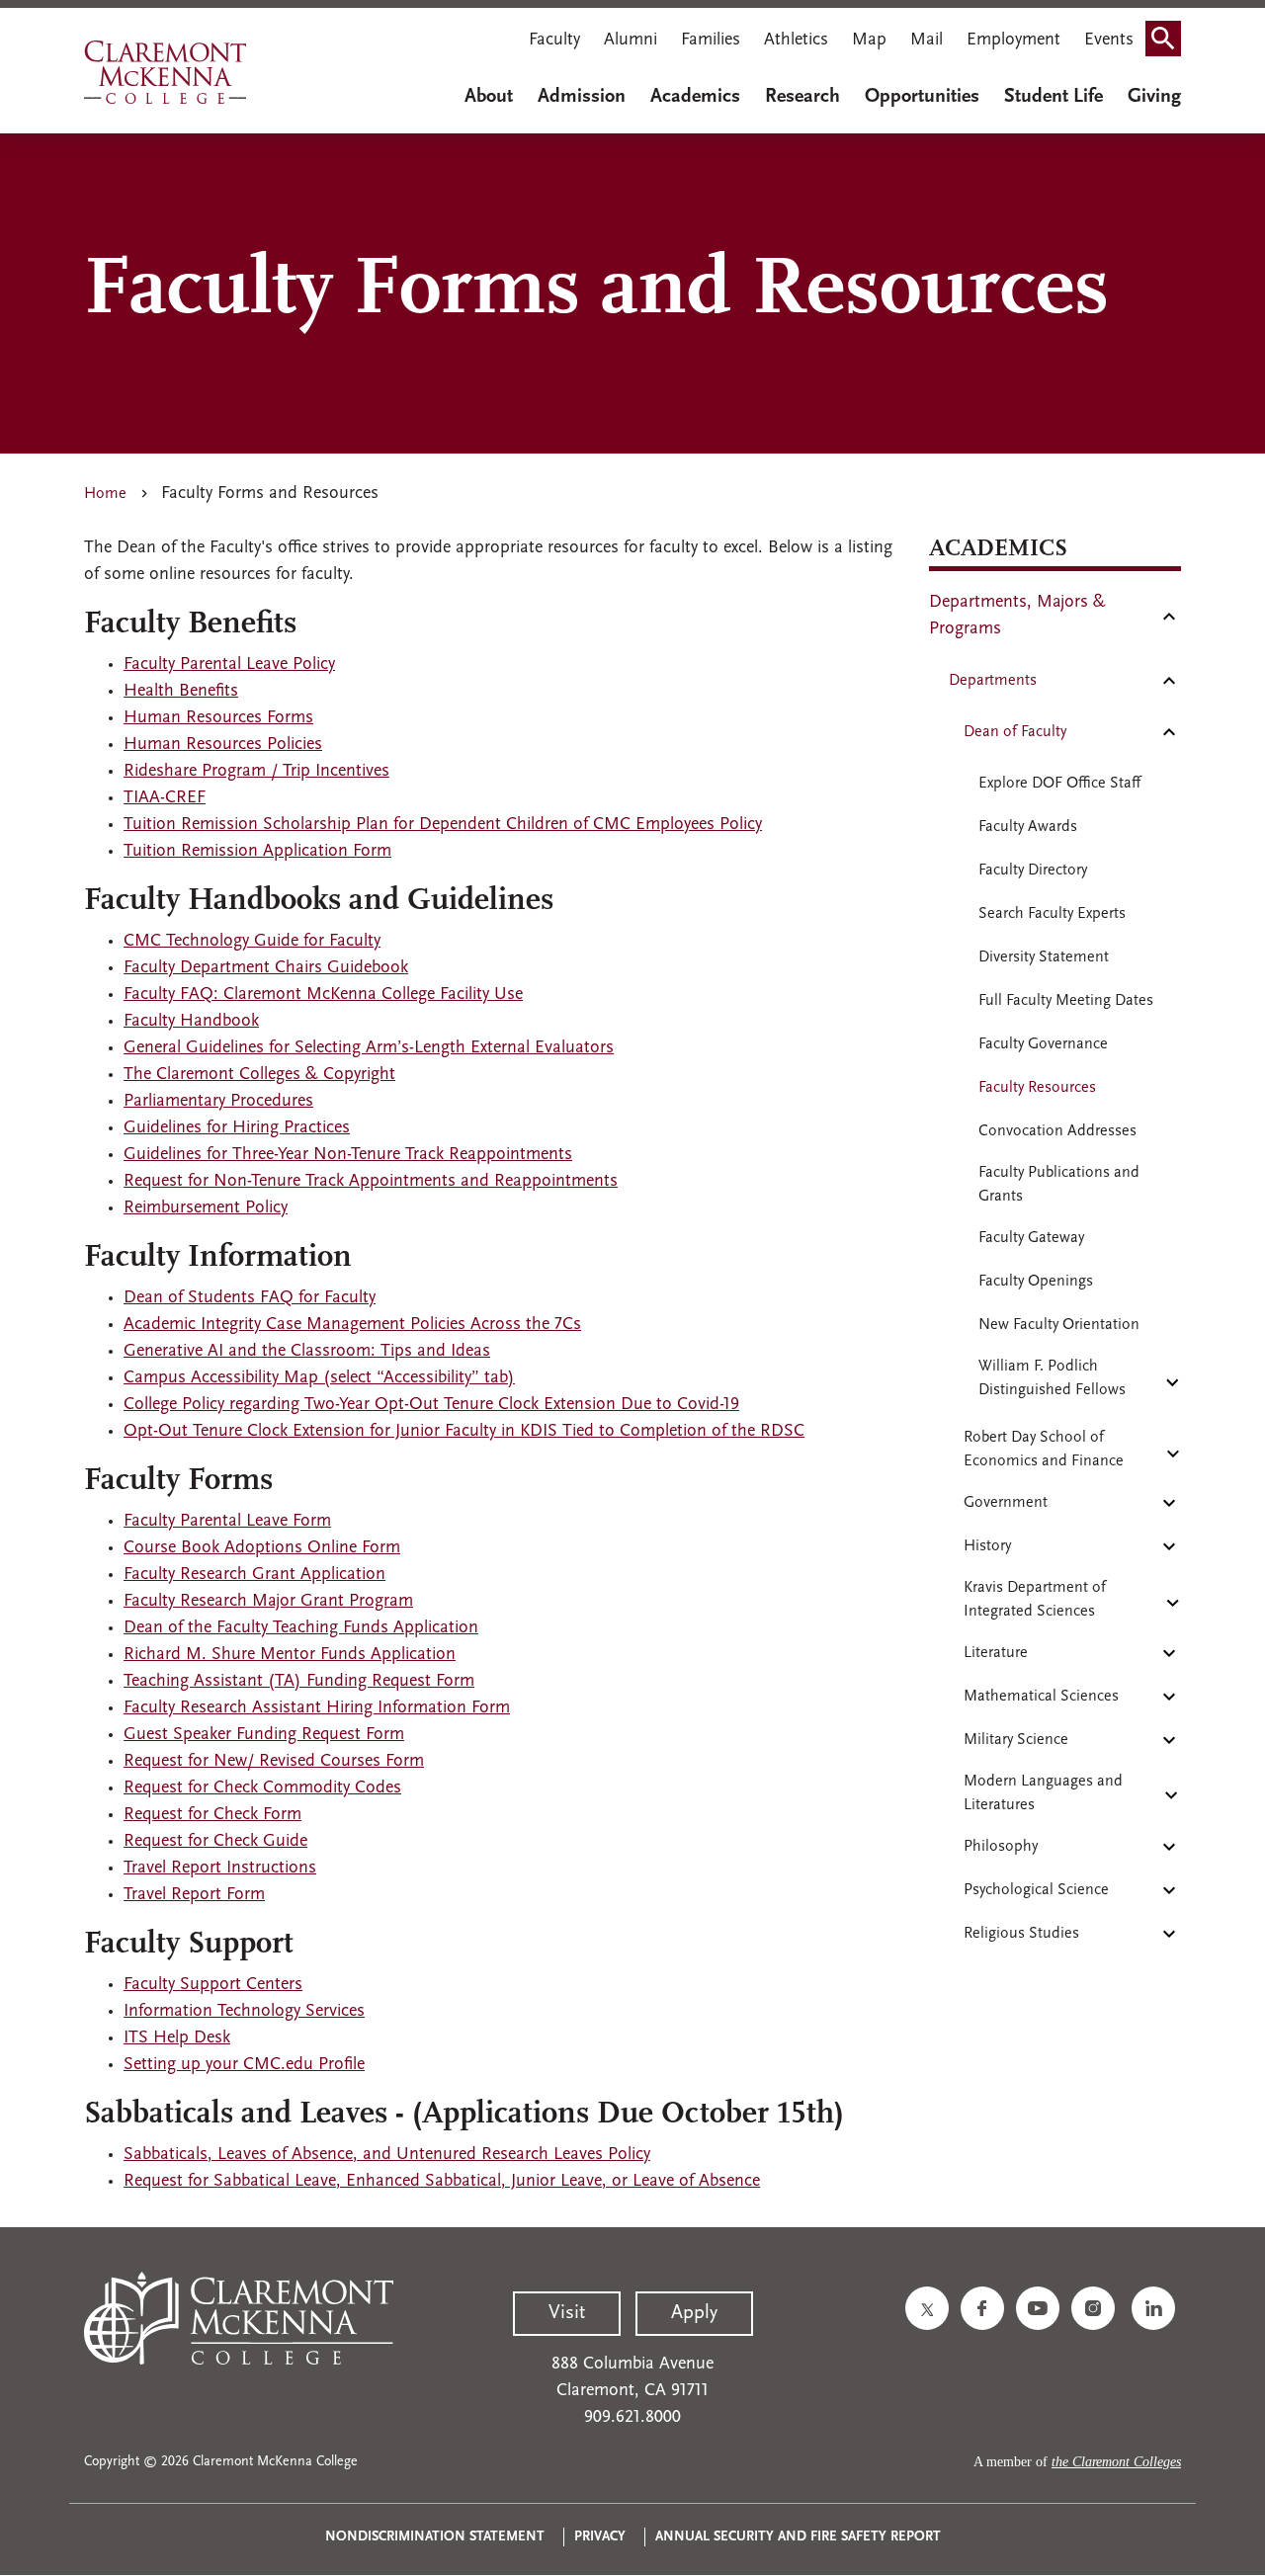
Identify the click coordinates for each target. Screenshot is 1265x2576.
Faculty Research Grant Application (254, 1575)
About (489, 97)
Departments (993, 681)
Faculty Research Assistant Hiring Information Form (317, 1708)
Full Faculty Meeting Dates (1066, 1001)
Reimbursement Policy (206, 1208)
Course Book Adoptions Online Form (262, 1548)
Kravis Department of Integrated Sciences (1035, 1600)
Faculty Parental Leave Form (227, 1522)
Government (1006, 1503)
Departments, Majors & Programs (1017, 616)
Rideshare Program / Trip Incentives (256, 772)
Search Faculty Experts (1052, 914)
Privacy (600, 2537)
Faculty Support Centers (213, 1985)
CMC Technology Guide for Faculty (252, 942)
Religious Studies (1021, 1934)
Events (1109, 41)
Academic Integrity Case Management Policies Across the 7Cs (352, 1325)
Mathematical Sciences (1041, 1697)
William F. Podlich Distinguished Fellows (1052, 1378)
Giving (1154, 97)
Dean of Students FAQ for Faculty (250, 1298)
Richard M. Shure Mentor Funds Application (290, 1655)
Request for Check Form (212, 1815)
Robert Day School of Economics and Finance (1044, 1450)
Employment (1013, 41)
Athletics (796, 41)
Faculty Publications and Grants (1059, 1185)
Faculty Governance (1043, 1044)
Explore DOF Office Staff (1059, 784)
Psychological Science (1036, 1890)
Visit (567, 2313)
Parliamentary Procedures (218, 1102)
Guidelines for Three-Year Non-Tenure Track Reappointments (348, 1155)
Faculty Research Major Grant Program (268, 1602)
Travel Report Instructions (220, 1869)
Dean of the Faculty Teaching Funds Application (301, 1628)
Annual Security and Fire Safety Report (798, 2537)
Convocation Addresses (1057, 1131)
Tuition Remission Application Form (257, 852)
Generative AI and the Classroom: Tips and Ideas (307, 1352)
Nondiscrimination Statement (435, 2537)
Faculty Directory (1033, 871)
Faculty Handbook (191, 1022)
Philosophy (1001, 1847)
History (987, 1546)
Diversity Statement (1044, 957)
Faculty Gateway (1031, 1238)
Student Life (1054, 97)
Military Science (1016, 1740)
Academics (695, 97)
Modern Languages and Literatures (1043, 1793)
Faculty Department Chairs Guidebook (266, 968)
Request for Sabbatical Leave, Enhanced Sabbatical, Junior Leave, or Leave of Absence (442, 2182)
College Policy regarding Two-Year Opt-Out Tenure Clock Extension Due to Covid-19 (431, 1405)
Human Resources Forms (218, 718)
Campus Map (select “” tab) (319, 1378)
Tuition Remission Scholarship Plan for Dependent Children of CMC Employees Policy (443, 825)
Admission (582, 97)
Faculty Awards (1028, 827)
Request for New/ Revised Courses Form (274, 1762)
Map (869, 41)
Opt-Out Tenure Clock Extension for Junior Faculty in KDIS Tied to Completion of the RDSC (464, 1432)
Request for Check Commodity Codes (262, 1788)
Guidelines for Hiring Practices (237, 1128)
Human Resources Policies (223, 745)
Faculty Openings (1036, 1282)
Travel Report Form (194, 1895)
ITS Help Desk (177, 2038)
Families (711, 41)
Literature (996, 1653)
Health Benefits (181, 692)
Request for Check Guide (215, 1842)
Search (1169, 42)
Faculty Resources (1037, 1088)
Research (802, 97)
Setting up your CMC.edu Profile (244, 2065)
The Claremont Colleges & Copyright (259, 1075)
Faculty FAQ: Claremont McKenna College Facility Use (323, 995)
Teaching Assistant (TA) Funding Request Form (299, 1682)
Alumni (631, 41)
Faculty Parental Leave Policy (229, 665)
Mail (927, 41)
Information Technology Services (244, 2012)
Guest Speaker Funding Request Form (264, 1735)
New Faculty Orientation (1059, 1325)
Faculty (554, 41)
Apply (694, 2313)
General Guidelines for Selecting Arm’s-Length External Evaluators (369, 1048)
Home (105, 494)
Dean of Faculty (1015, 732)
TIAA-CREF (165, 798)
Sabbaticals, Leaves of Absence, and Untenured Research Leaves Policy (387, 2155)
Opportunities (922, 97)
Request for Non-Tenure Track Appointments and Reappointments (371, 1182)
